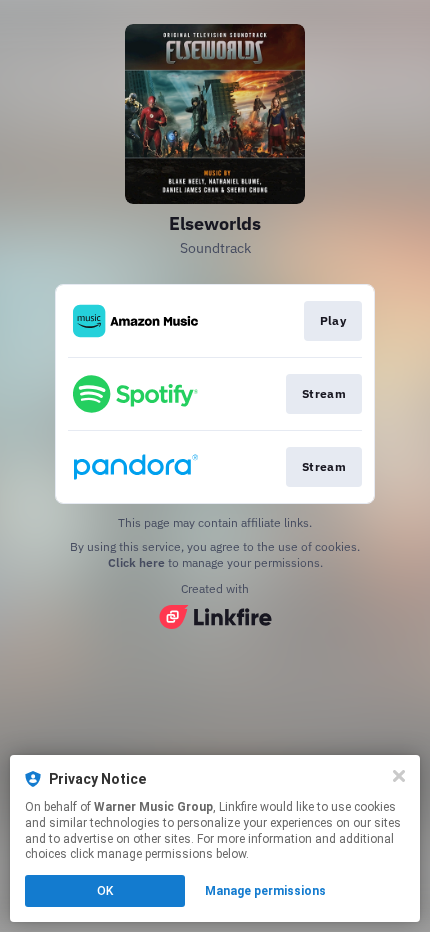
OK (105, 891)
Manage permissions (265, 891)
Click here (136, 562)
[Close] (399, 776)
